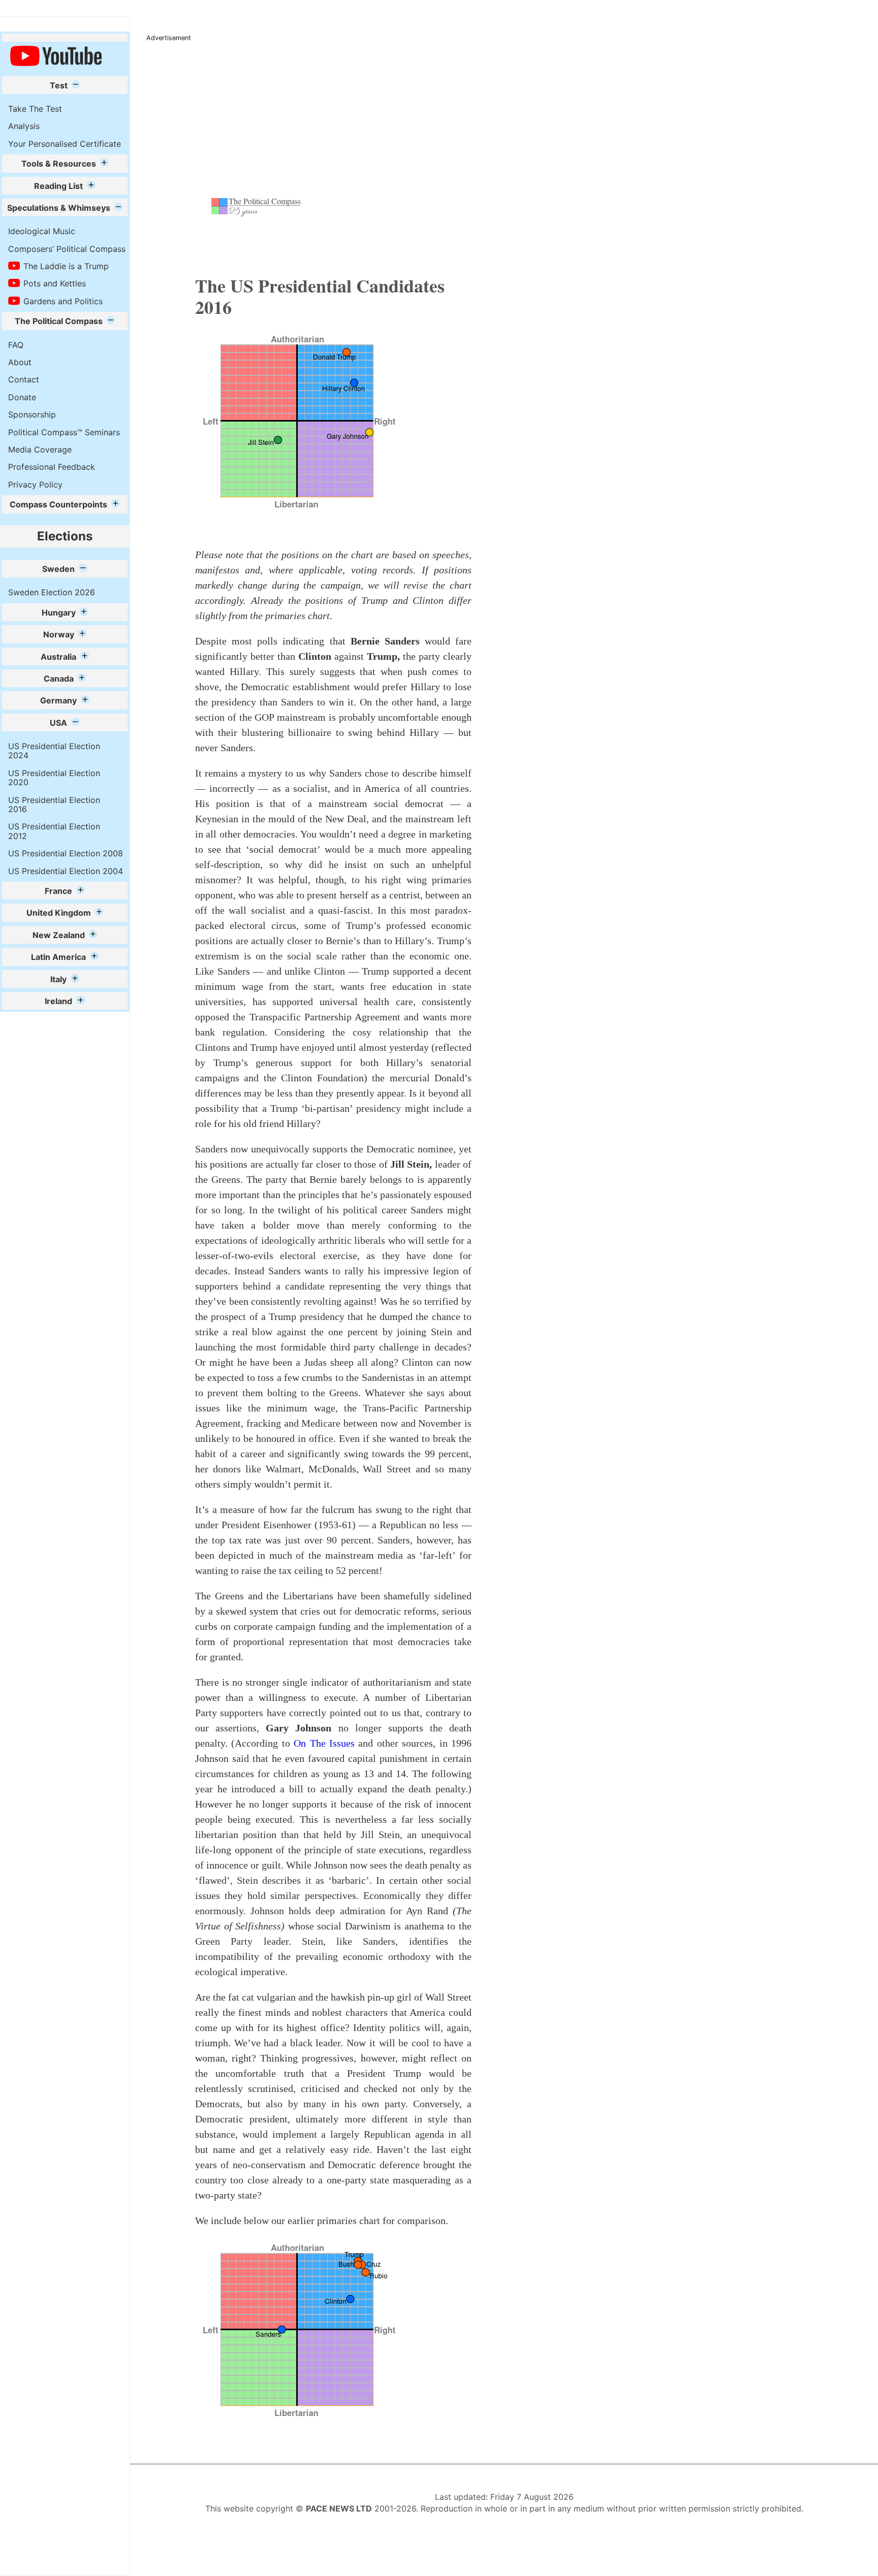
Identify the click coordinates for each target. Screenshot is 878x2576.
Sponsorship (32, 414)
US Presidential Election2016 (54, 804)
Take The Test (35, 109)
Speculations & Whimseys (59, 208)
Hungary (59, 613)
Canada (59, 679)
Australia (58, 657)
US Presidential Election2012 (54, 831)
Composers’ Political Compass (67, 249)
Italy (58, 979)
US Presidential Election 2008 (66, 853)
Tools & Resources (59, 164)
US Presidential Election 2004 (66, 871)
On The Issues (326, 1743)
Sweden (58, 569)
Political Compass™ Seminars (64, 432)
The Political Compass (59, 321)
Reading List (58, 186)
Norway (59, 634)
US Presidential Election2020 (54, 778)
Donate (22, 397)
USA (58, 723)
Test (59, 85)
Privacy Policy (35, 485)
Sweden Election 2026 (52, 592)
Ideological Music (42, 231)
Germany (58, 700)
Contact (24, 379)
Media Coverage (40, 449)
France (58, 891)
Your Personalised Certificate (65, 144)
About (20, 362)
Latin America (58, 957)
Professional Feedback (52, 467)
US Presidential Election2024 (54, 751)
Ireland (58, 1001)
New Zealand (59, 935)
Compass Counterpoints (58, 504)
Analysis (24, 126)
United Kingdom (59, 913)
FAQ (16, 345)
